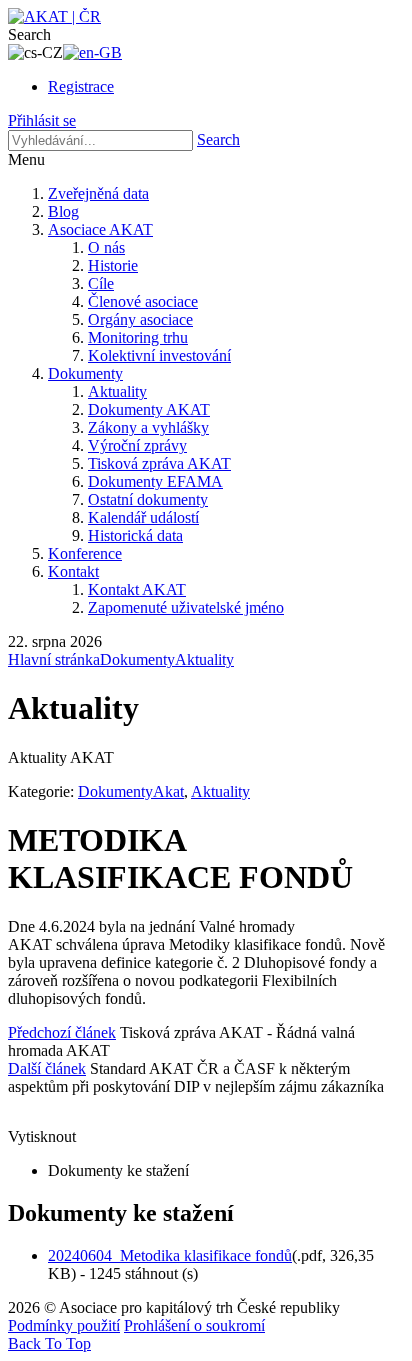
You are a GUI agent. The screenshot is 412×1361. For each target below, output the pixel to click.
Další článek (47, 1068)
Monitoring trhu (138, 337)
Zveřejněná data (98, 193)
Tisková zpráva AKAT (159, 463)
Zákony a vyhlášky (148, 427)
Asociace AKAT (100, 229)
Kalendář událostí (143, 517)
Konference (85, 553)
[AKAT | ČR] (54, 16)
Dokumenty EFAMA (155, 481)
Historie (113, 265)
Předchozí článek (62, 1032)
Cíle (101, 283)
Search (218, 139)
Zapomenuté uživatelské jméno (186, 607)
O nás (106, 247)
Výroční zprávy (137, 445)
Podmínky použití (64, 1325)
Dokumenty (85, 373)
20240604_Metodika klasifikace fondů (170, 1255)
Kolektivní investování (159, 355)
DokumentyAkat (131, 791)
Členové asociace (143, 301)
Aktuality (117, 391)
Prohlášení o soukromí (194, 1325)
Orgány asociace (140, 319)
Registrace (81, 86)
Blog (63, 211)
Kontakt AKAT (137, 589)
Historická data (135, 535)
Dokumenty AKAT (149, 409)
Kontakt (73, 571)
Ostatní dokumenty (148, 499)
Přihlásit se (42, 120)
